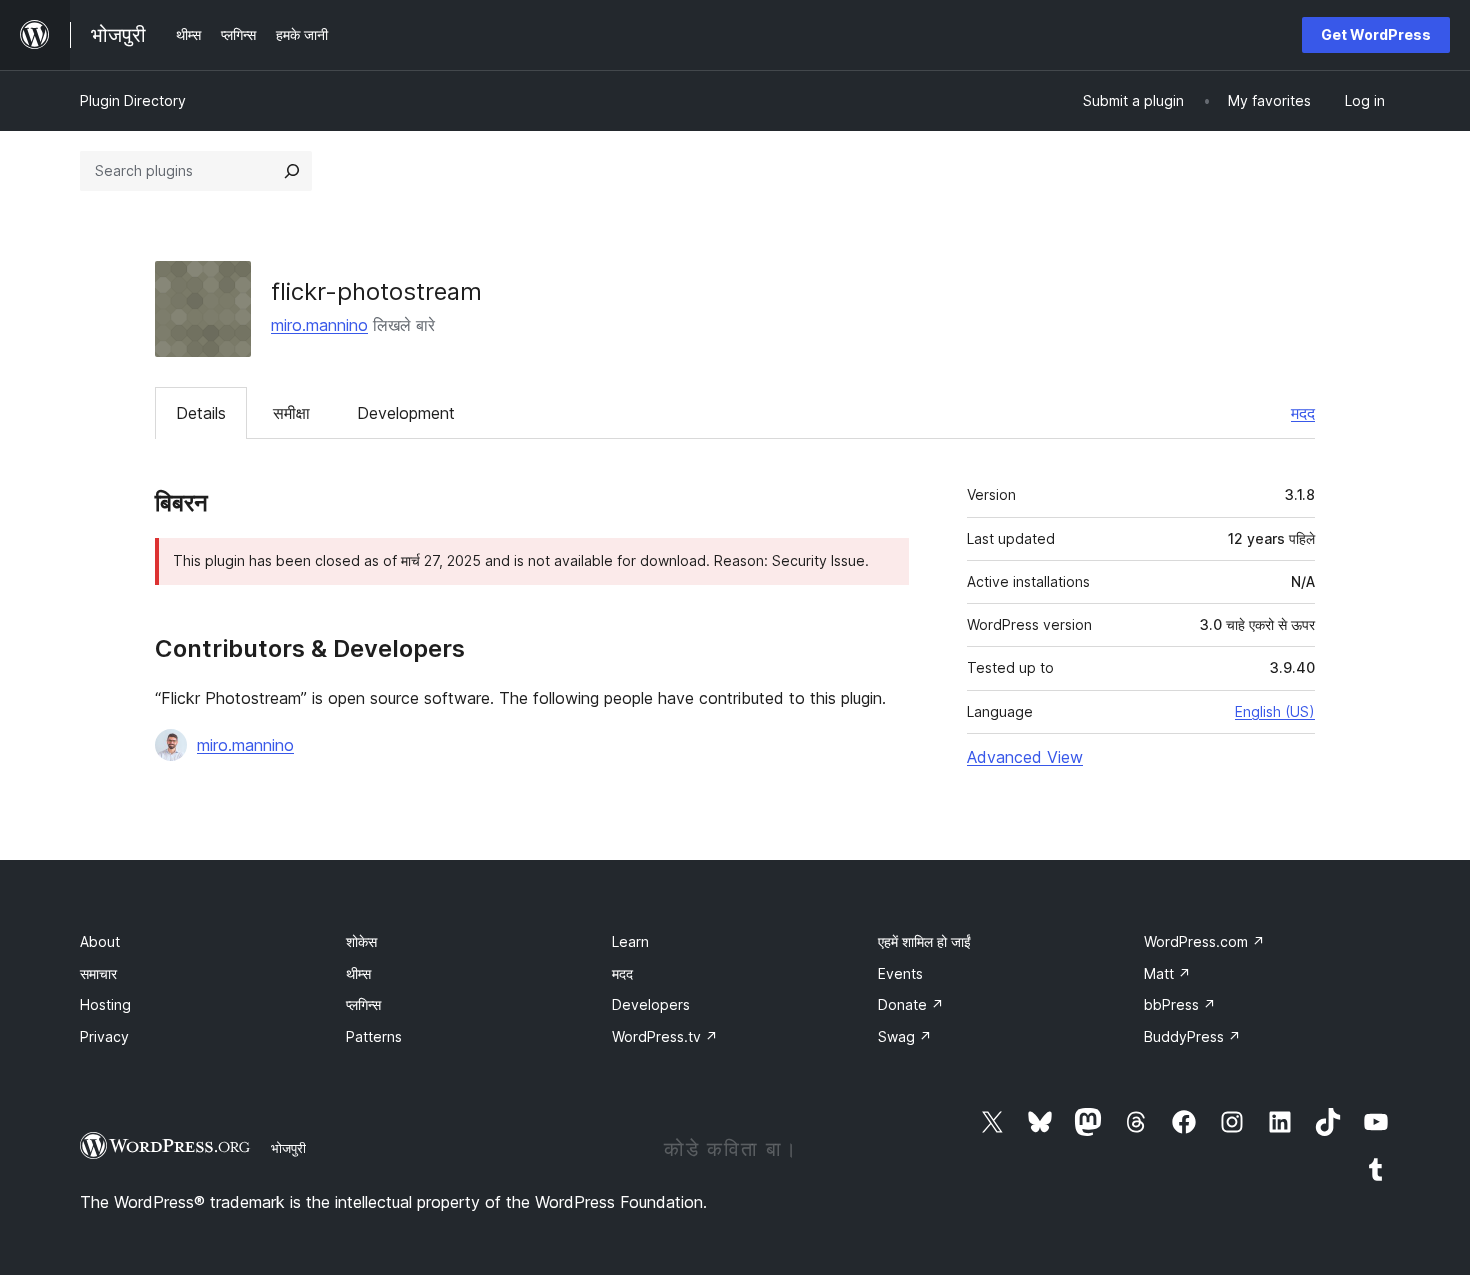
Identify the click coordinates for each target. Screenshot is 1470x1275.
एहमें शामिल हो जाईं (924, 941)
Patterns (374, 1036)
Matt (1167, 973)
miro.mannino (319, 325)
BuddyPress (1192, 1036)
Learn (630, 941)
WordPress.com (1204, 941)
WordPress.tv (665, 1036)
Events (900, 973)
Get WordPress (1376, 34)
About (100, 941)
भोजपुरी (288, 1148)
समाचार (98, 973)
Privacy (104, 1036)
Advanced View (1025, 757)
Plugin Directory (133, 100)
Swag (905, 1036)
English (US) (1275, 711)
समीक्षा (291, 413)
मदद (1303, 413)
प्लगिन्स (363, 1004)
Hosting (105, 1004)
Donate (911, 1004)
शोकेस (361, 941)
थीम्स (358, 973)
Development (406, 413)
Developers (651, 1004)
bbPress (1180, 1004)
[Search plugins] (292, 171)
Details (201, 413)
